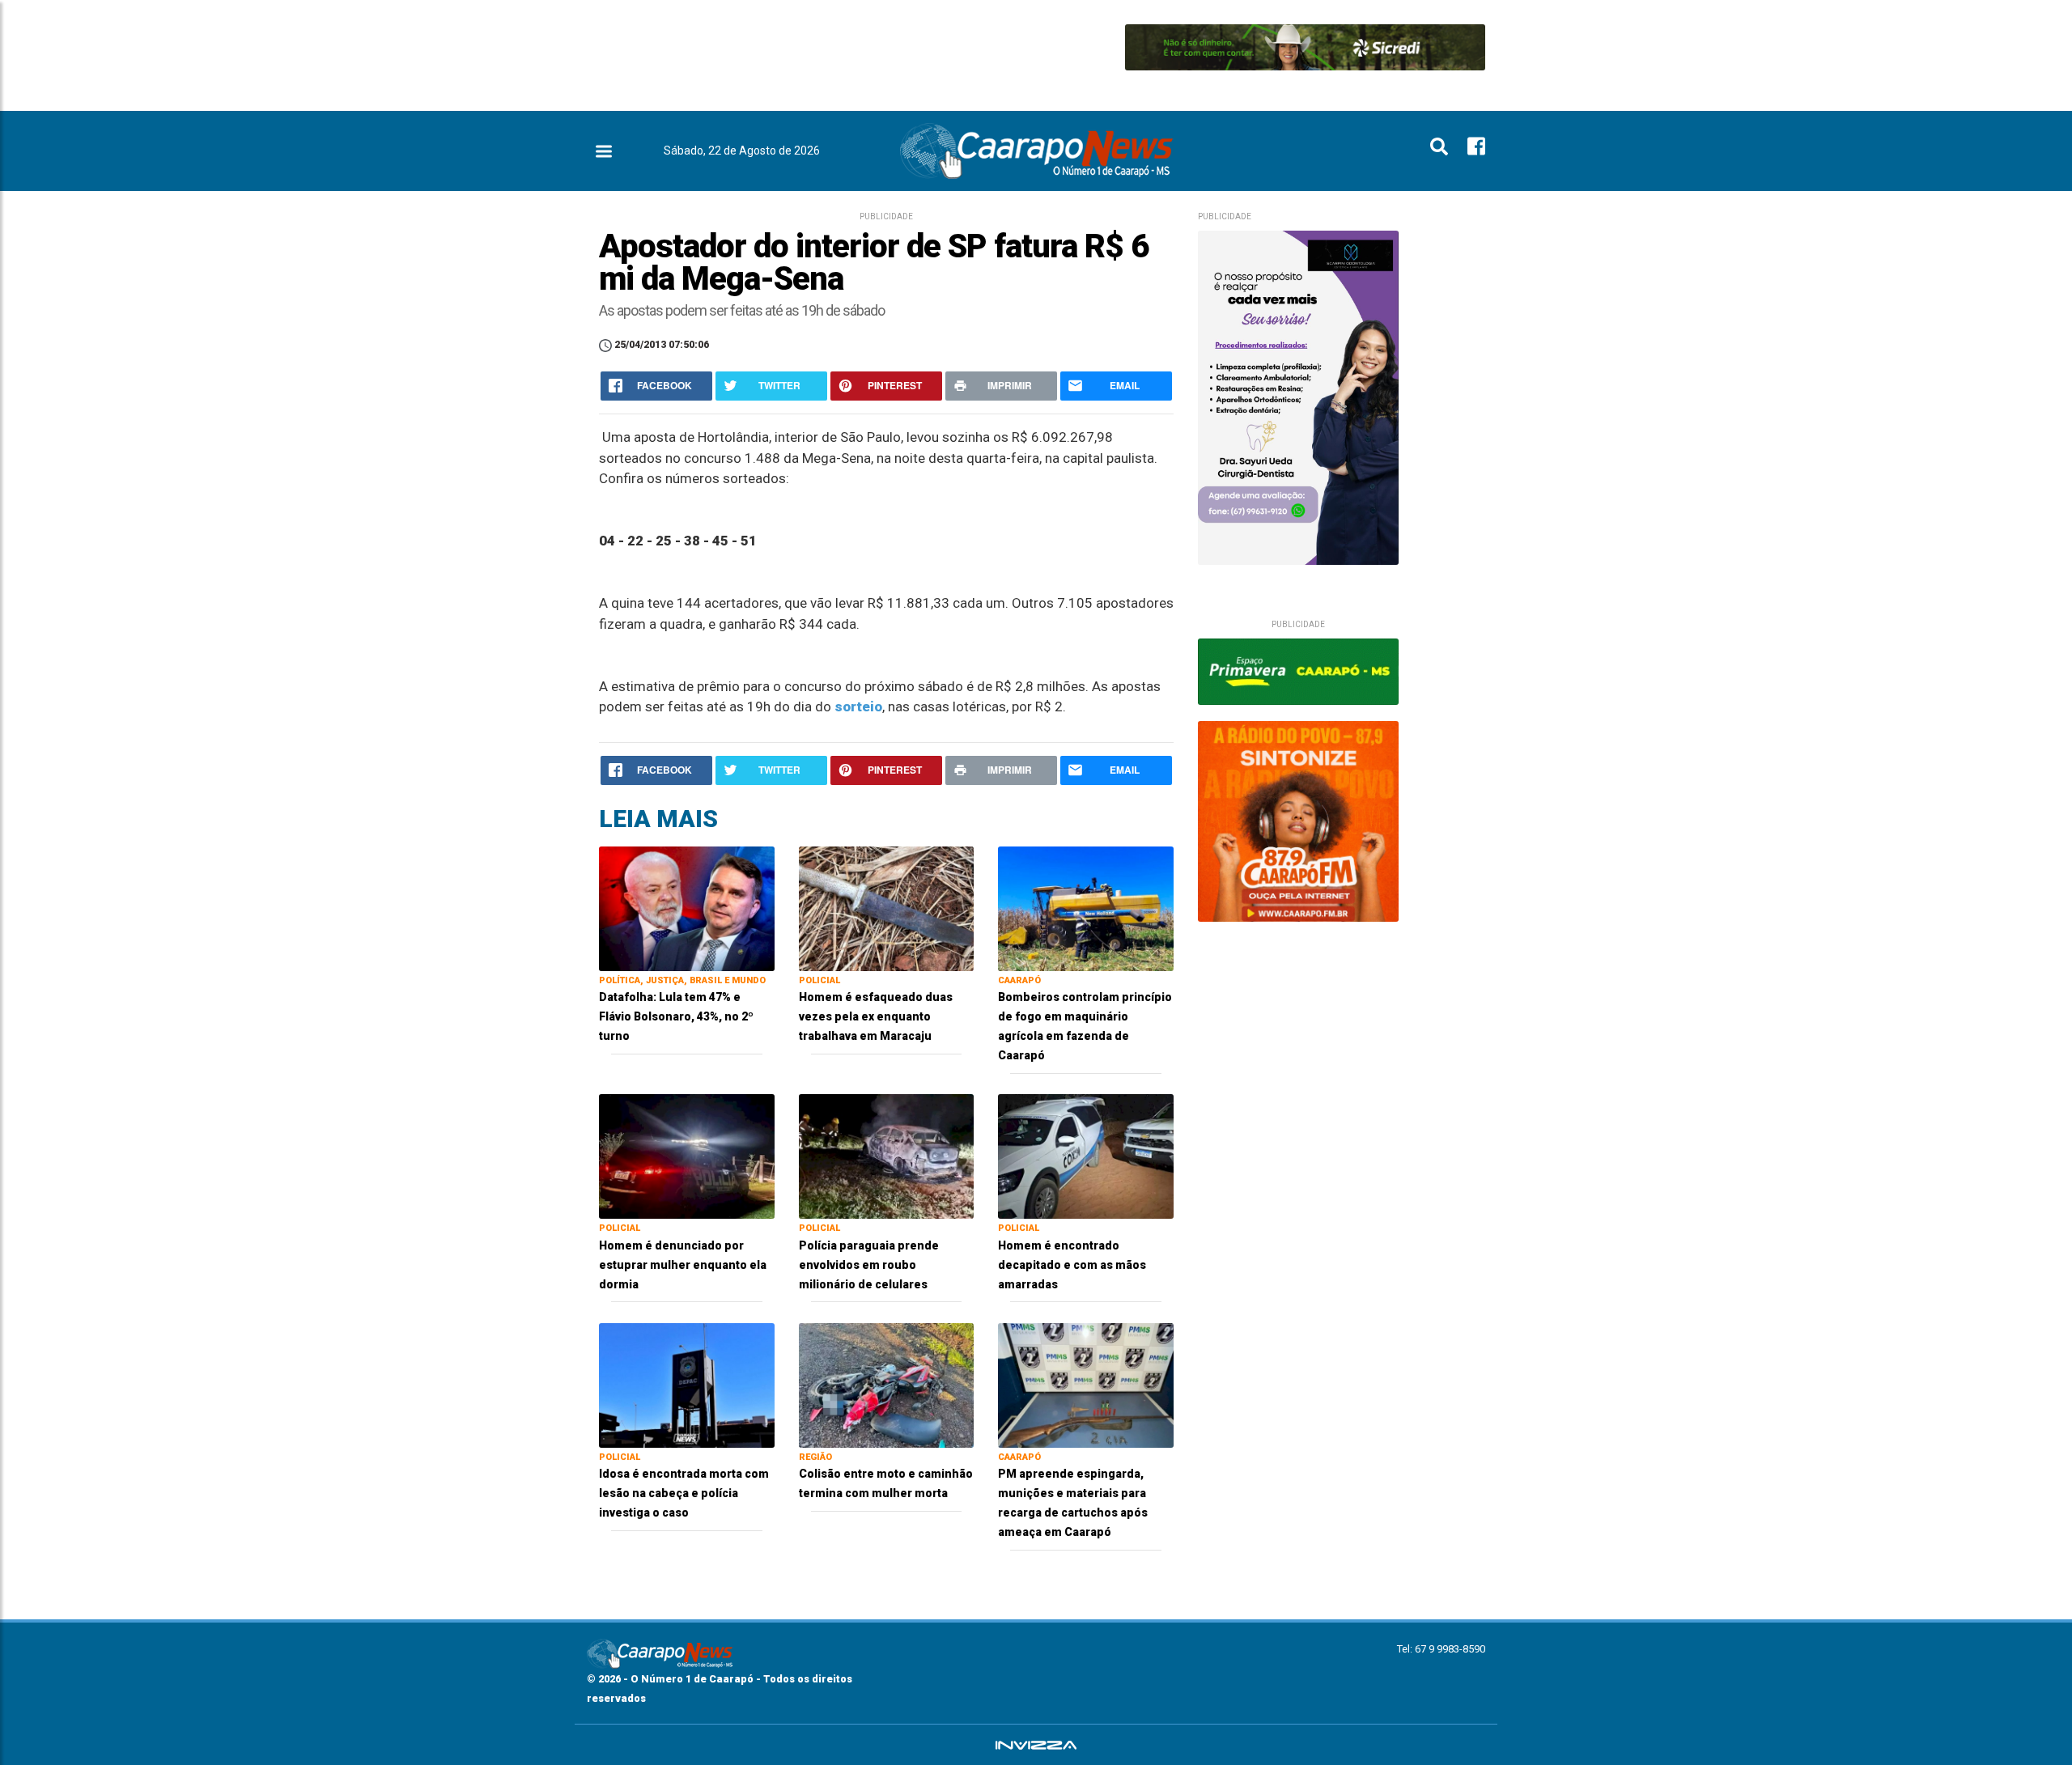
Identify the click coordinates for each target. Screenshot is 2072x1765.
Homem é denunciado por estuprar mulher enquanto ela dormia (683, 1265)
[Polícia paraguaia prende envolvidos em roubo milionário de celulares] (887, 1155)
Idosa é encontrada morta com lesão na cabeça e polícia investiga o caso (684, 1493)
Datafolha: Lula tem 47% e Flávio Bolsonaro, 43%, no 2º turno (676, 1016)
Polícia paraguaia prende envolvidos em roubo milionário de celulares (869, 1265)
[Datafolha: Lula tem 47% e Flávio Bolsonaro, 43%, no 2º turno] (687, 908)
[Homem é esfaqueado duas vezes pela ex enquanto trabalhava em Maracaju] (887, 908)
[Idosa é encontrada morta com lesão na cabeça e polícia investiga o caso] (687, 1384)
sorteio (858, 706)
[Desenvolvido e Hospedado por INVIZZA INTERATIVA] (1036, 1745)
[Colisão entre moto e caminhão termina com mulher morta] (887, 1384)
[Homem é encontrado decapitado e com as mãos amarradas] (1086, 1155)
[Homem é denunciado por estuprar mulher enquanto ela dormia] (687, 1155)
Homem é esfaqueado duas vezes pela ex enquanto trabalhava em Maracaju (876, 1016)
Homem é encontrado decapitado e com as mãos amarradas (1072, 1265)
